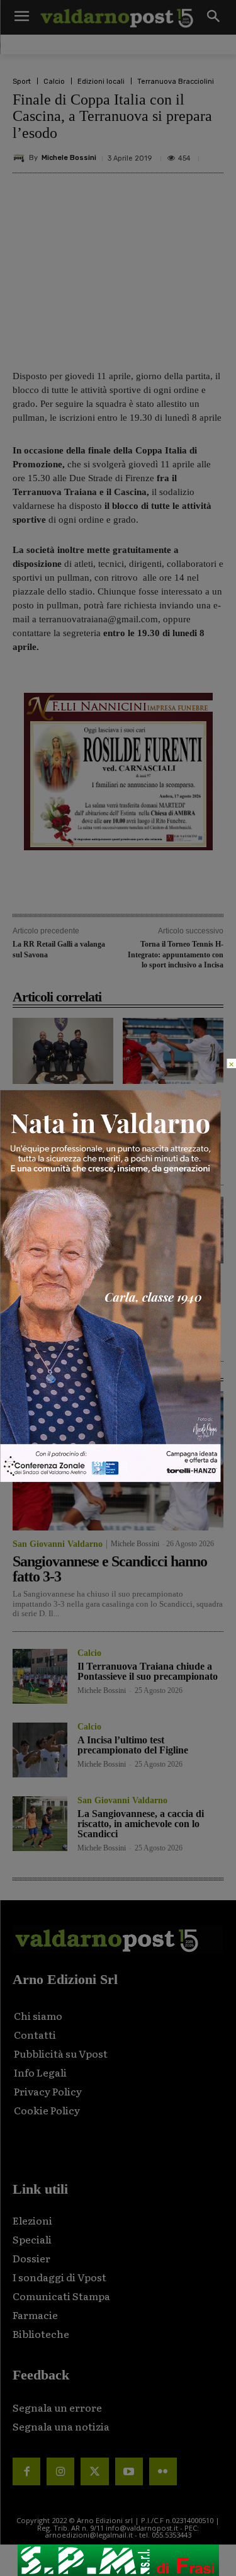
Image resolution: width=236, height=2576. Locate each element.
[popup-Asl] (110, 1479)
